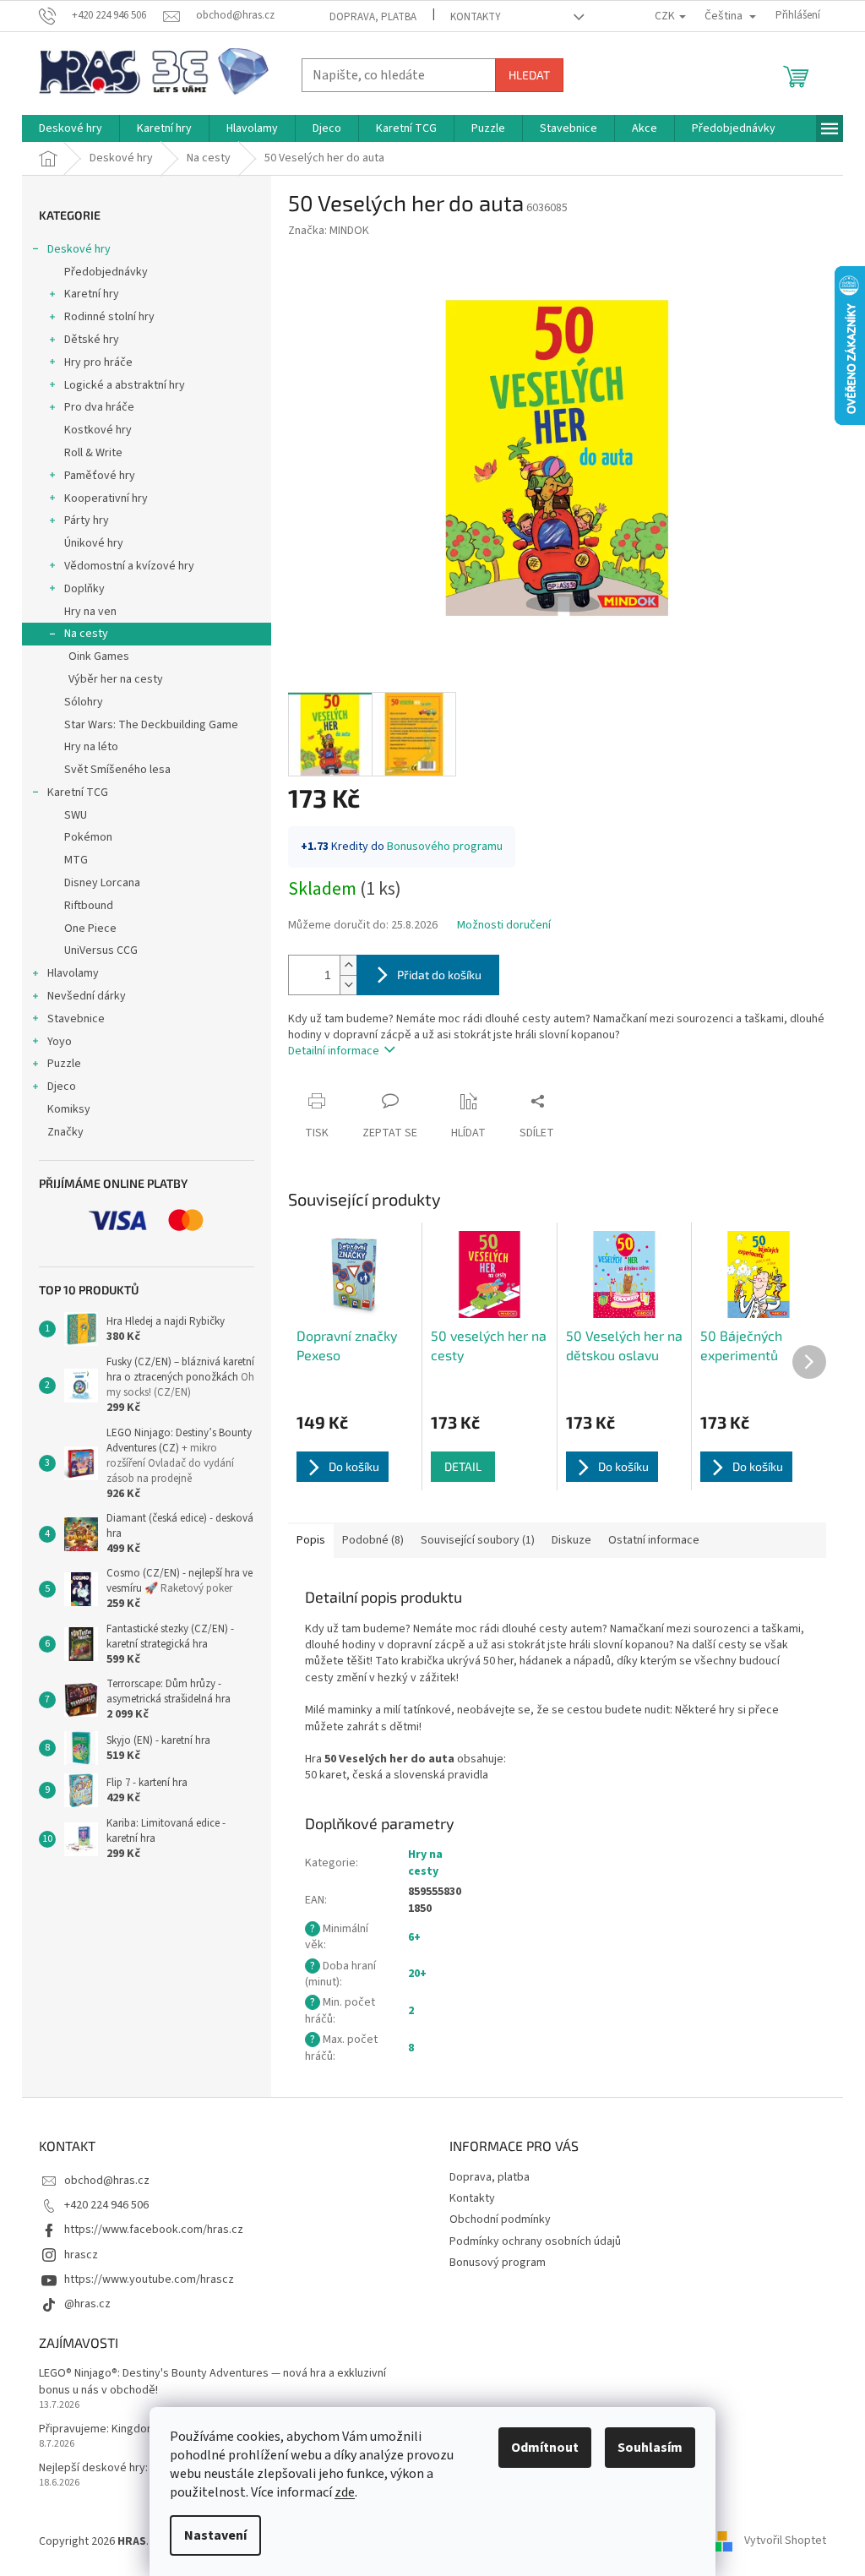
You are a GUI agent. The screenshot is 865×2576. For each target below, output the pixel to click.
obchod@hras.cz (107, 2181)
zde (345, 2492)
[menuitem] (71, 128)
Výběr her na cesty (116, 679)
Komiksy (69, 1109)
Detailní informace (334, 1051)
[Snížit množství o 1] (348, 985)
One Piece (90, 929)
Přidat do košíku (439, 975)
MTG (76, 860)
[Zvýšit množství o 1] (348, 965)
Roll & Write (93, 453)
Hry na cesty (425, 1863)
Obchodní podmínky (500, 2219)
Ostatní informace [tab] (654, 1540)
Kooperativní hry (106, 498)
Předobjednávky (106, 272)
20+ (417, 1974)
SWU (76, 815)
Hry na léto (91, 747)
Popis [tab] (311, 1540)
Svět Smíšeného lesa (117, 770)
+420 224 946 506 (106, 2205)
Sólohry (84, 702)
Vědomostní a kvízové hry (129, 566)
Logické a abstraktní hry (125, 385)
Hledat (529, 75)
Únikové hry (94, 543)
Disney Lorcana (102, 883)
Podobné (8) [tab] (373, 1540)
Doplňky (84, 589)
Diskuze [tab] (571, 1540)
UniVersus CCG (101, 950)
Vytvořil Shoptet (785, 2541)
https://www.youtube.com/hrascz (149, 2279)
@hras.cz (87, 2304)
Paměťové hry (100, 476)
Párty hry (87, 520)
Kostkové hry (98, 430)
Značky (65, 1132)
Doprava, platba (373, 17)
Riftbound (89, 906)
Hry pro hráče (98, 362)
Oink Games (99, 656)
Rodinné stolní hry (109, 317)
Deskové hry (79, 249)
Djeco (62, 1086)
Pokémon (88, 837)
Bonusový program (498, 2263)
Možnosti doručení (504, 926)
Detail (463, 1466)
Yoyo (60, 1042)
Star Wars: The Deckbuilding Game (151, 725)
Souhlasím (650, 2448)
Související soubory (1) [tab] (478, 1540)
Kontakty (476, 17)
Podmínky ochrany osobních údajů (535, 2241)
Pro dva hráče (99, 407)
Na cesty (86, 634)
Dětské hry (92, 340)
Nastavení (215, 2535)
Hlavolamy (73, 973)
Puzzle (64, 1064)
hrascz (81, 2255)
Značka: (329, 231)
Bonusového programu (445, 847)
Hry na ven (90, 612)
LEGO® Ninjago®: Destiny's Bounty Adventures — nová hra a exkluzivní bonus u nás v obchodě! (212, 2382)
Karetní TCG (78, 792)
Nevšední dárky (87, 996)
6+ (414, 1937)
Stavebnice (76, 1019)
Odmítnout (545, 2448)
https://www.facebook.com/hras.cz (154, 2230)
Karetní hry (92, 294)
